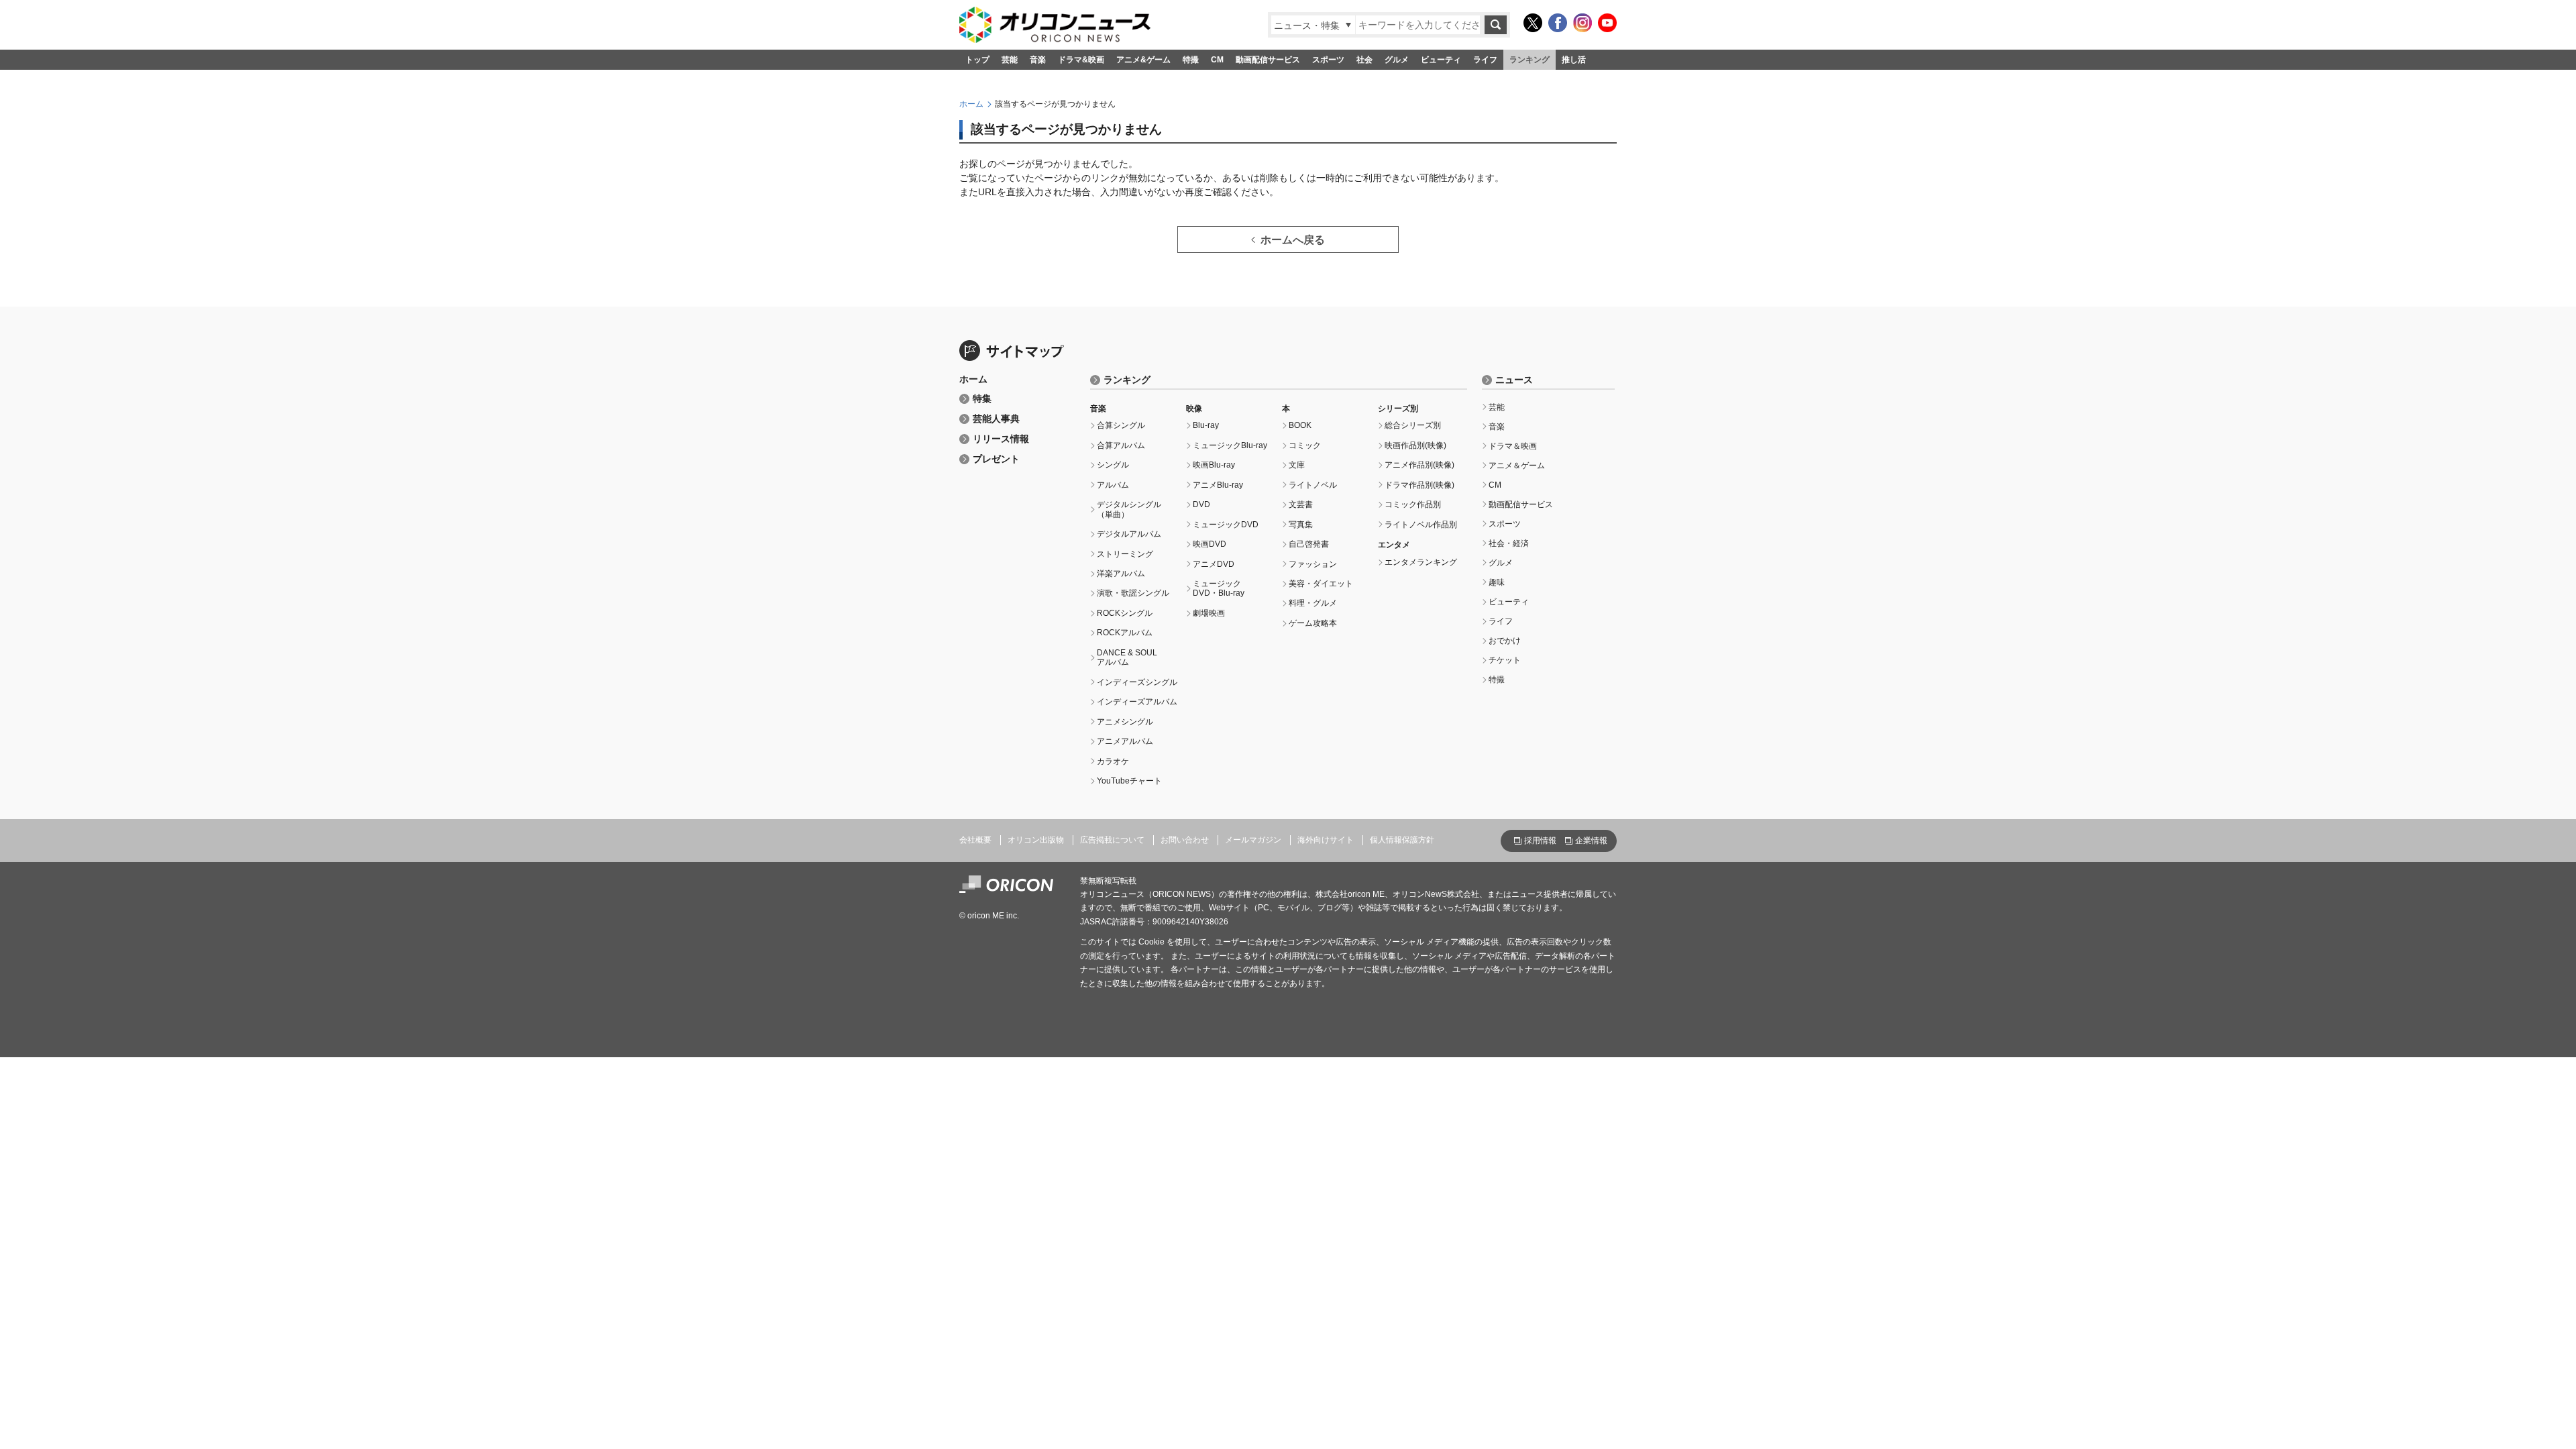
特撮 (1191, 60)
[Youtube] (1607, 23)
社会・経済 (1509, 543)
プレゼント (996, 459)
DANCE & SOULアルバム (1127, 657)
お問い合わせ (1185, 840)
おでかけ (1505, 641)
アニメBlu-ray (1218, 485)
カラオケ (1113, 761)
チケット (1505, 660)
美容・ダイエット (1321, 584)
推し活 (1574, 60)
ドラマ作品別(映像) (1419, 485)
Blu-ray (1206, 425)
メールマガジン (1253, 840)
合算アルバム (1121, 445)
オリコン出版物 (1036, 840)
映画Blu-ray (1214, 465)
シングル (1113, 465)
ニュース (1514, 380)
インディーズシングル (1137, 682)
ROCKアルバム (1125, 633)
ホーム (971, 104)
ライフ (1485, 60)
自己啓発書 (1309, 544)
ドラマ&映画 (1081, 60)
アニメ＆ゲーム (1517, 466)
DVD (1201, 504)
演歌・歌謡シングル (1133, 593)
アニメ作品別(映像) (1419, 465)
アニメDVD (1214, 564)
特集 (982, 399)
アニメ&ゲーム (1143, 60)
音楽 (1038, 60)
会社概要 (975, 840)
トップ (977, 60)
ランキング (1529, 60)
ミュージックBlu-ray (1230, 445)
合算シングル (1121, 425)
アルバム (1113, 485)
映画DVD (1210, 544)
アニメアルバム (1125, 741)
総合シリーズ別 (1413, 425)
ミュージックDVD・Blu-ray (1219, 588)
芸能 (1010, 60)
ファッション (1313, 564)
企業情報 (1591, 841)
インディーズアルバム (1137, 702)
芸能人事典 (996, 419)
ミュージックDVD (1226, 525)
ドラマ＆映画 (1513, 446)
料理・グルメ (1313, 603)
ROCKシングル (1125, 613)
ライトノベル (1313, 485)
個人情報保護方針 (1402, 840)
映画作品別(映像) (1415, 445)
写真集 (1301, 525)
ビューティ (1441, 60)
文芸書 (1301, 504)
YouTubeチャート (1129, 781)
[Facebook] (1558, 23)
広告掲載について (1112, 840)
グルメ (1397, 60)
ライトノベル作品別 (1421, 525)
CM (1217, 60)
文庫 (1297, 465)
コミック (1305, 445)
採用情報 (1540, 841)
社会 (1364, 60)
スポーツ (1328, 60)
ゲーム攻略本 (1313, 623)
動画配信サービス (1268, 60)
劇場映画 (1209, 613)
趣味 (1497, 582)
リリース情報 (1001, 439)
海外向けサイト (1326, 840)
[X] (1533, 23)
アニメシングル (1125, 722)
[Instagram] (1582, 23)
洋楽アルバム (1121, 574)
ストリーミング (1125, 554)
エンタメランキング (1421, 562)
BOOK (1300, 425)
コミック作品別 (1413, 504)
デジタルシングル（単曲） (1129, 509)
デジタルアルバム (1129, 534)
